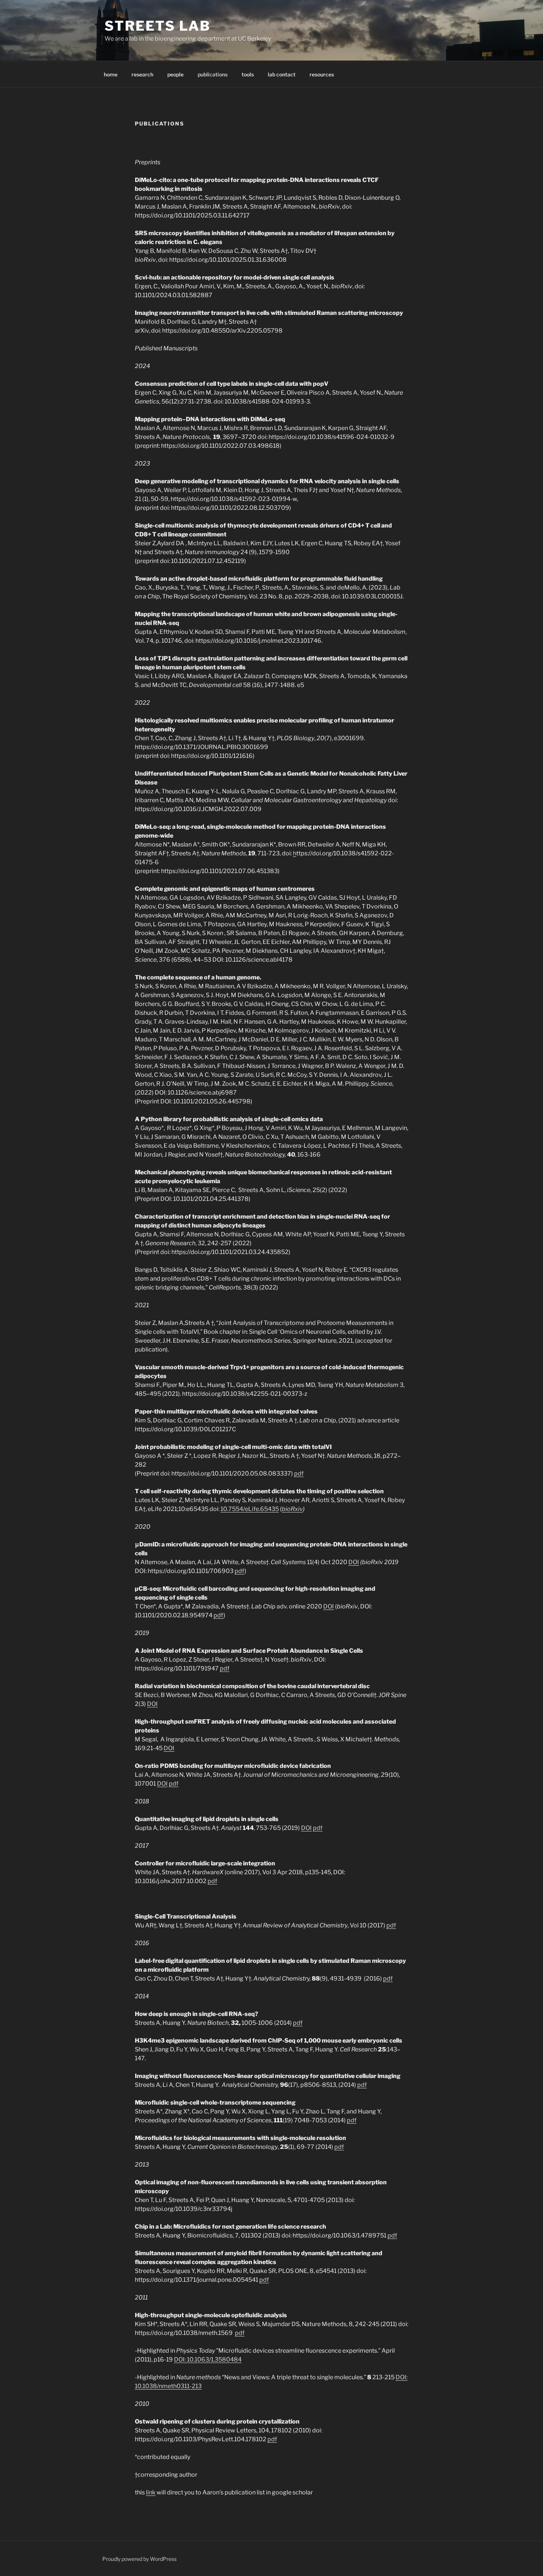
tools (248, 74)
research (142, 74)
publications (213, 74)
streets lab (158, 26)
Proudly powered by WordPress (139, 2559)
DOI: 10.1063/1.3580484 (208, 2359)
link (151, 2492)
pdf (299, 1474)
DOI (354, 1562)
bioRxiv (292, 1509)
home (111, 74)
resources (322, 74)
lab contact (282, 74)
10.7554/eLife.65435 (250, 1509)
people (175, 74)
